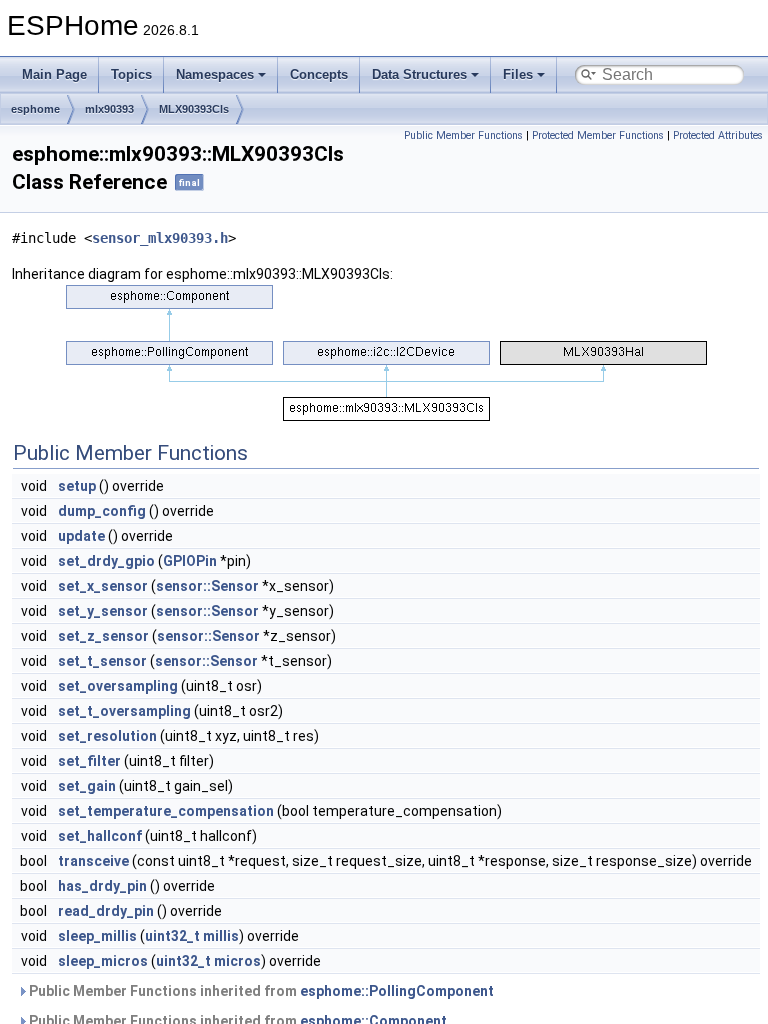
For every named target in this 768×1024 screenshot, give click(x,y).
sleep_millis (97, 936)
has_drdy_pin (102, 886)
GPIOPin (190, 561)
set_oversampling (118, 686)
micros (237, 961)
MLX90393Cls (194, 109)
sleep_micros (103, 961)
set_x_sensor (103, 586)
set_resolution (107, 736)
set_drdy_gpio (106, 561)
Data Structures (419, 74)
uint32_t (172, 936)
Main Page (54, 74)
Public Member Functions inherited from (260, 991)
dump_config (102, 511)
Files (518, 74)
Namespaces (215, 74)
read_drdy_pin (106, 911)
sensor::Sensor (207, 586)
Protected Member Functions (598, 135)
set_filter (89, 761)
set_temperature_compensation (166, 811)
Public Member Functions (463, 135)
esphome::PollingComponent (397, 991)
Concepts (319, 74)
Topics (131, 74)
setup (77, 486)
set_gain (87, 786)
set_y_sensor (103, 611)
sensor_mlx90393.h (160, 238)
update (81, 536)
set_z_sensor (103, 636)
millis (221, 936)
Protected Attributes (718, 135)
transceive (93, 861)
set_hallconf (100, 836)
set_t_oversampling (124, 711)
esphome (35, 109)
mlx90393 (109, 109)
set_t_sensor (102, 661)
